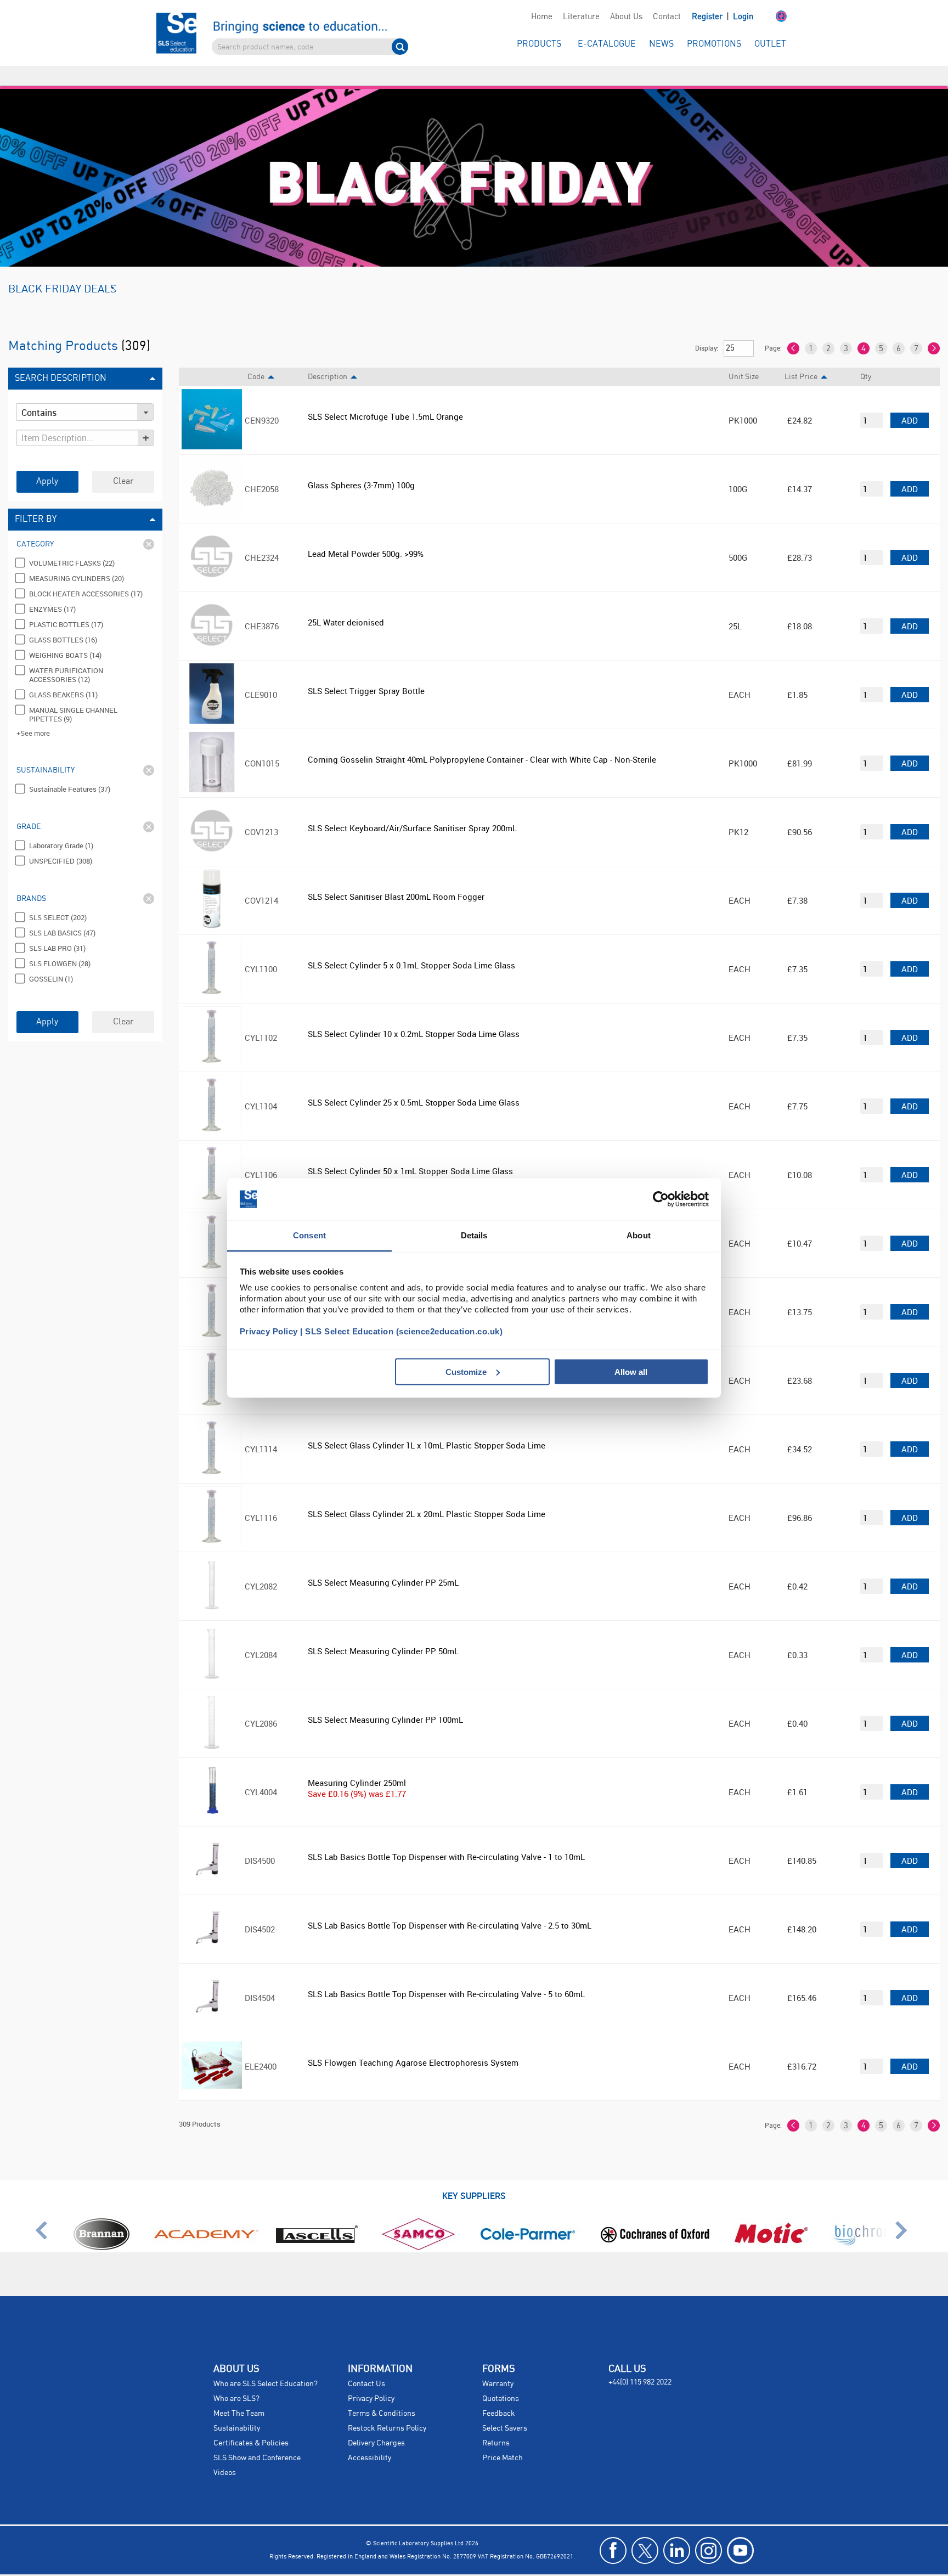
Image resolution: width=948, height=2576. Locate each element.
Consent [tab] (309, 1235)
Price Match (503, 2438)
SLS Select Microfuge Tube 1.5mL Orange (385, 397)
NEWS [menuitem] (661, 44)
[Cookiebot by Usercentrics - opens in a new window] (661, 1199)
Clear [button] (123, 462)
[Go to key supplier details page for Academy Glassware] (205, 2227)
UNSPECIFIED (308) (61, 841)
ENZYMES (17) (52, 589)
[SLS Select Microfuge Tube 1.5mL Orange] (212, 426)
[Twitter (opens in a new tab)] (645, 2531)
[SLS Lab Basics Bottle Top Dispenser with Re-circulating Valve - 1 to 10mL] (212, 1867)
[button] (770, 17)
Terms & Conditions (382, 2394)
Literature (581, 17)
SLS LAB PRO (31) (57, 928)
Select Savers (505, 2409)
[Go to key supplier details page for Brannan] (101, 2227)
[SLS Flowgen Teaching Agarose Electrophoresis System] (212, 2072)
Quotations (501, 2379)
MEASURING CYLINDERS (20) (77, 559)
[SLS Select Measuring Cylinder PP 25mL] (212, 1592)
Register (708, 17)
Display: (707, 328)
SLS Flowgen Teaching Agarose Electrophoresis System (413, 2043)
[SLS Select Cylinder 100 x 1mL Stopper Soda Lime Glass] (212, 1249)
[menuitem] (541, 17)
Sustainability (237, 2409)
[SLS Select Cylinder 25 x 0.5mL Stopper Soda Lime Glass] (212, 1112)
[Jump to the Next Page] (934, 329)
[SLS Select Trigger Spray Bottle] (212, 701)
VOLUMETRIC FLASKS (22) (72, 543)
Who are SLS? (236, 2379)
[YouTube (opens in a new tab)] (740, 2531)
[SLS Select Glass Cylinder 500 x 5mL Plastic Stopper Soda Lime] (212, 1386)
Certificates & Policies (251, 2423)
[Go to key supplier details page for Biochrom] (864, 2227)
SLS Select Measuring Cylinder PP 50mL (383, 1631)
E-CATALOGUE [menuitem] (607, 44)
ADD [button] (910, 401)
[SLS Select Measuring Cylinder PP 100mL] (212, 1729)
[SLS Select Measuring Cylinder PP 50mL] (212, 1661)
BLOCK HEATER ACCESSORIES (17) (86, 574)
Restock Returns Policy (387, 2409)
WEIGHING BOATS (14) (65, 635)
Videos (225, 2453)
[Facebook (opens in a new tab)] (613, 2531)
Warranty (498, 2364)
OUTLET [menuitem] (770, 44)
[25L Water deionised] (212, 632)
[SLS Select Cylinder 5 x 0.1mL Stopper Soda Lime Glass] (212, 975)
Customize (466, 1371)
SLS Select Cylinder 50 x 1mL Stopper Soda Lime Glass (410, 1151)
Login (743, 17)
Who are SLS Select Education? (266, 2364)
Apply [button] (47, 462)
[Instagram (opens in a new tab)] (709, 2531)
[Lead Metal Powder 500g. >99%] (212, 563)
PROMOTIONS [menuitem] (714, 44)
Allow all (631, 1371)
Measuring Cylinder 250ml (357, 1763)
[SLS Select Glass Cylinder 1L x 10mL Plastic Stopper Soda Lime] (212, 1455)
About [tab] (639, 1235)
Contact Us (366, 2364)
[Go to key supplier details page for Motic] (771, 2227)
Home (542, 17)
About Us (626, 17)
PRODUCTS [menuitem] (539, 44)
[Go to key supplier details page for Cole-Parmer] (527, 2227)
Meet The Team (239, 2394)
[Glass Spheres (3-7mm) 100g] (212, 495)
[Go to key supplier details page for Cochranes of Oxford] (654, 2227)
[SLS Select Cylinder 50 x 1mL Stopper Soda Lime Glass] (212, 1181)
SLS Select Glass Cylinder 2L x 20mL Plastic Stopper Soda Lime (427, 1494)
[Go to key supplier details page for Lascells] (319, 2227)
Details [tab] (474, 1235)
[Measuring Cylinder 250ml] (212, 1798)
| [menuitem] (723, 17)
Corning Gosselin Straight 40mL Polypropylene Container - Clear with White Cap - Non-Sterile (482, 740)
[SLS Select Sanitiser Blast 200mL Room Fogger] (212, 906)
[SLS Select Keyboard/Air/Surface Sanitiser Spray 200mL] (212, 838)
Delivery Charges (376, 2423)
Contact (667, 17)
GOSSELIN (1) (51, 959)
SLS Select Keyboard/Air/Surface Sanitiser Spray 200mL (412, 808)
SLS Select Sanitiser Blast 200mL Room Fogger (396, 877)
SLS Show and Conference (257, 2438)
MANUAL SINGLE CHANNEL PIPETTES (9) (73, 695)
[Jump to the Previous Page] (793, 329)
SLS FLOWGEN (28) (60, 944)
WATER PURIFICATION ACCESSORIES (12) (66, 655)
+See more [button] (33, 713)
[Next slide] (903, 2215)
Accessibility (369, 2438)
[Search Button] (400, 47)
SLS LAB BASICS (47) (62, 913)
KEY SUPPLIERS (474, 2176)
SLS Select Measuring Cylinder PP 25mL (383, 1563)
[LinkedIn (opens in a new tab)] (677, 2531)
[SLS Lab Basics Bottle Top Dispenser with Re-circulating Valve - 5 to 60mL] (212, 2004)
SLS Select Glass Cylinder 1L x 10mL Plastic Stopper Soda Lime (427, 1425)
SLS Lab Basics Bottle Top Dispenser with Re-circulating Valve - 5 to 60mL (446, 1974)
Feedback (499, 2394)
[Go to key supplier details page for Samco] (419, 2227)
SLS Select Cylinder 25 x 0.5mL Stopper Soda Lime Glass (414, 1083)
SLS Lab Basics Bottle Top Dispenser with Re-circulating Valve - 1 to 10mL (446, 1837)
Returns (496, 2423)
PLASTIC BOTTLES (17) (66, 605)
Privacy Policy (371, 2379)
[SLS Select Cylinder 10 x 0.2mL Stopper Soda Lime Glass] (212, 1044)
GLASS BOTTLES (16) (63, 620)
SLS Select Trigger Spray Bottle (366, 671)
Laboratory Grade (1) (61, 826)
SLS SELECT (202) (58, 898)
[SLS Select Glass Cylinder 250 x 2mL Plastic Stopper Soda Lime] (212, 1318)
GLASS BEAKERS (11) (63, 675)
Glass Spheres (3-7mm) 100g (361, 465)
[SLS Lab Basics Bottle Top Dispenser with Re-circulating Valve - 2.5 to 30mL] (212, 1935)
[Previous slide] (45, 2215)
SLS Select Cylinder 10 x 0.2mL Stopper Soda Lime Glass (414, 1014)
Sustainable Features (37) (70, 769)
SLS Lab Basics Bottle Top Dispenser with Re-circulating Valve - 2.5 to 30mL (450, 1906)
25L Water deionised (346, 602)
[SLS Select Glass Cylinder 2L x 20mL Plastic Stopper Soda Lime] (212, 1524)
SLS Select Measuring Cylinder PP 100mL (385, 1700)
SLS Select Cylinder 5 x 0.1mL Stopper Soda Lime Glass (411, 945)
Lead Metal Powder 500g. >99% (366, 534)
